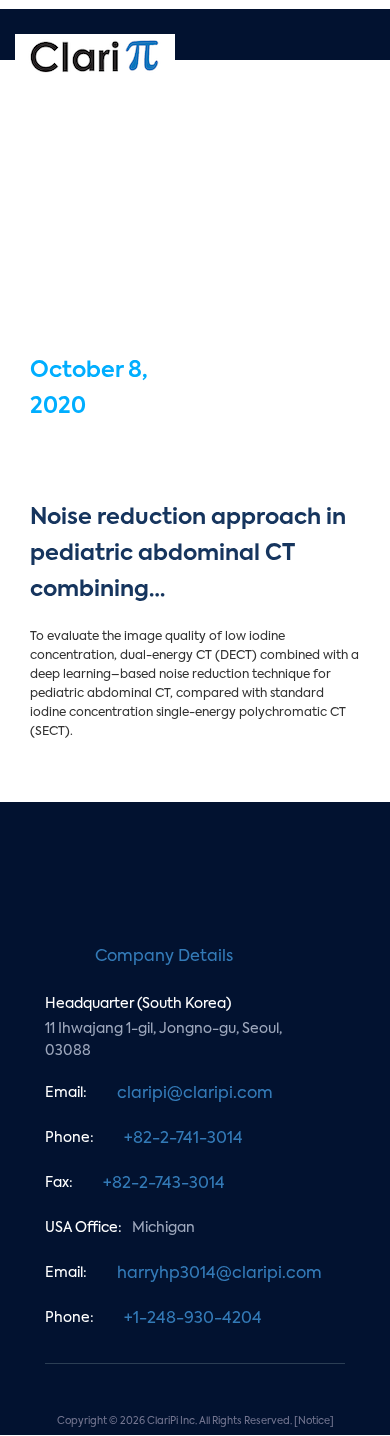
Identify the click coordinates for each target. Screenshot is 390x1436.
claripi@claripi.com (195, 1094)
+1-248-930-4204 (193, 1319)
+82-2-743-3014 (164, 1184)
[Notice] (314, 1421)
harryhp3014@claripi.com (219, 1274)
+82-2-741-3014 (183, 1139)
